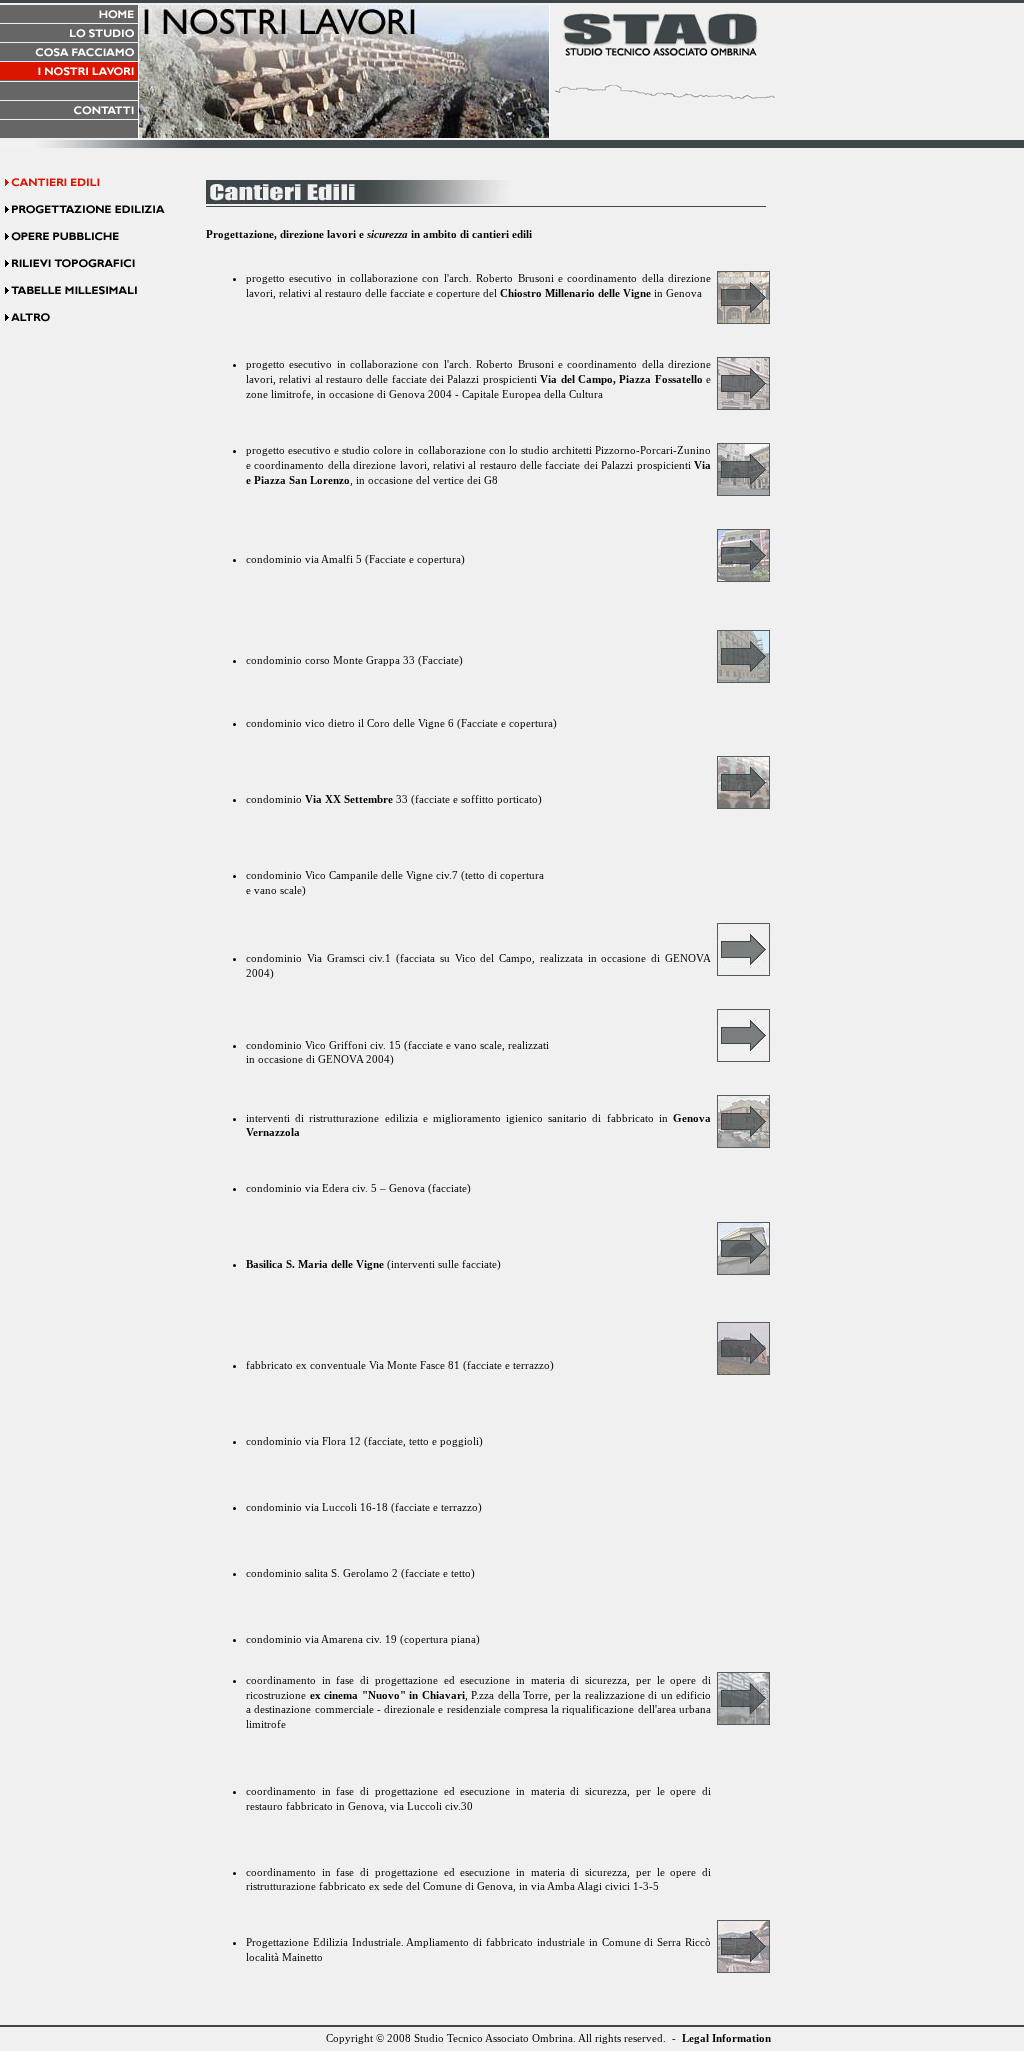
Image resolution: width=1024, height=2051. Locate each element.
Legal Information (726, 2038)
